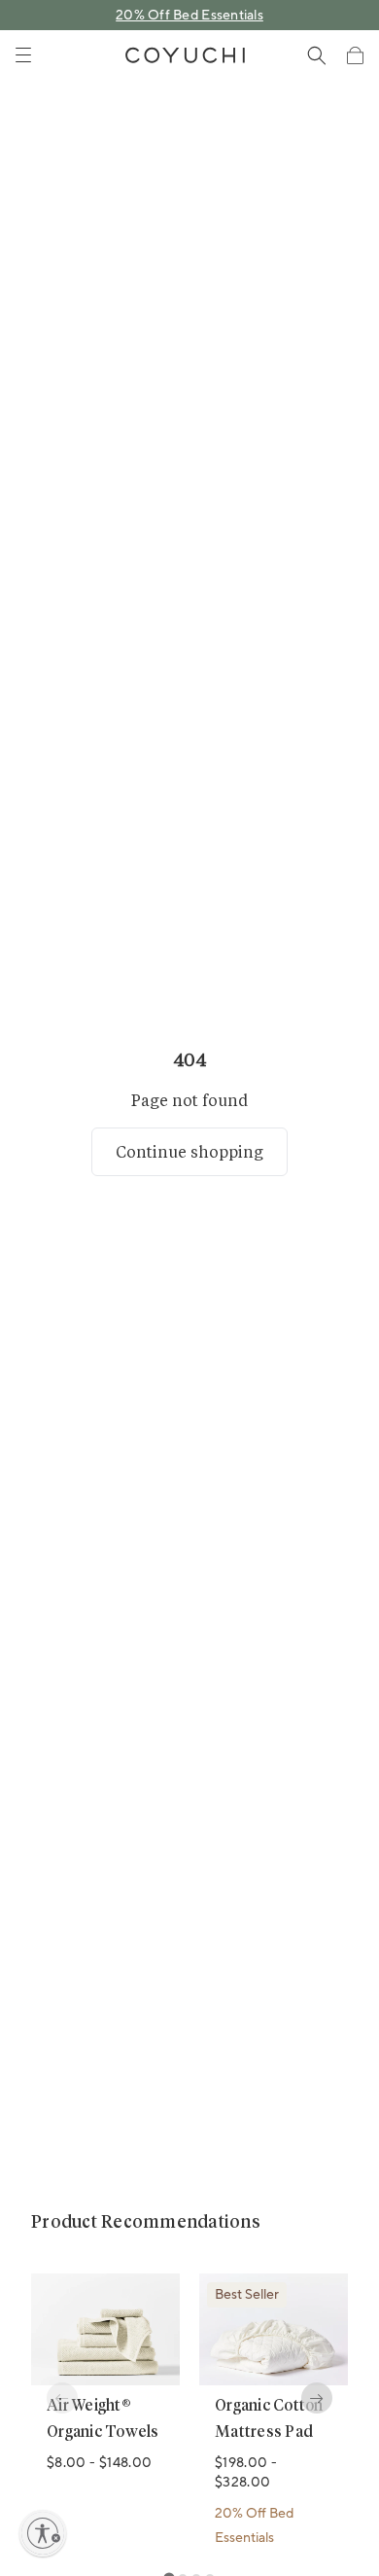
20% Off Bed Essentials (189, 16)
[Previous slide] (62, 2398)
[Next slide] (317, 2398)
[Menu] (23, 55)
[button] (355, 55)
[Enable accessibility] (43, 2533)
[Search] (317, 55)
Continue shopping (189, 1151)
